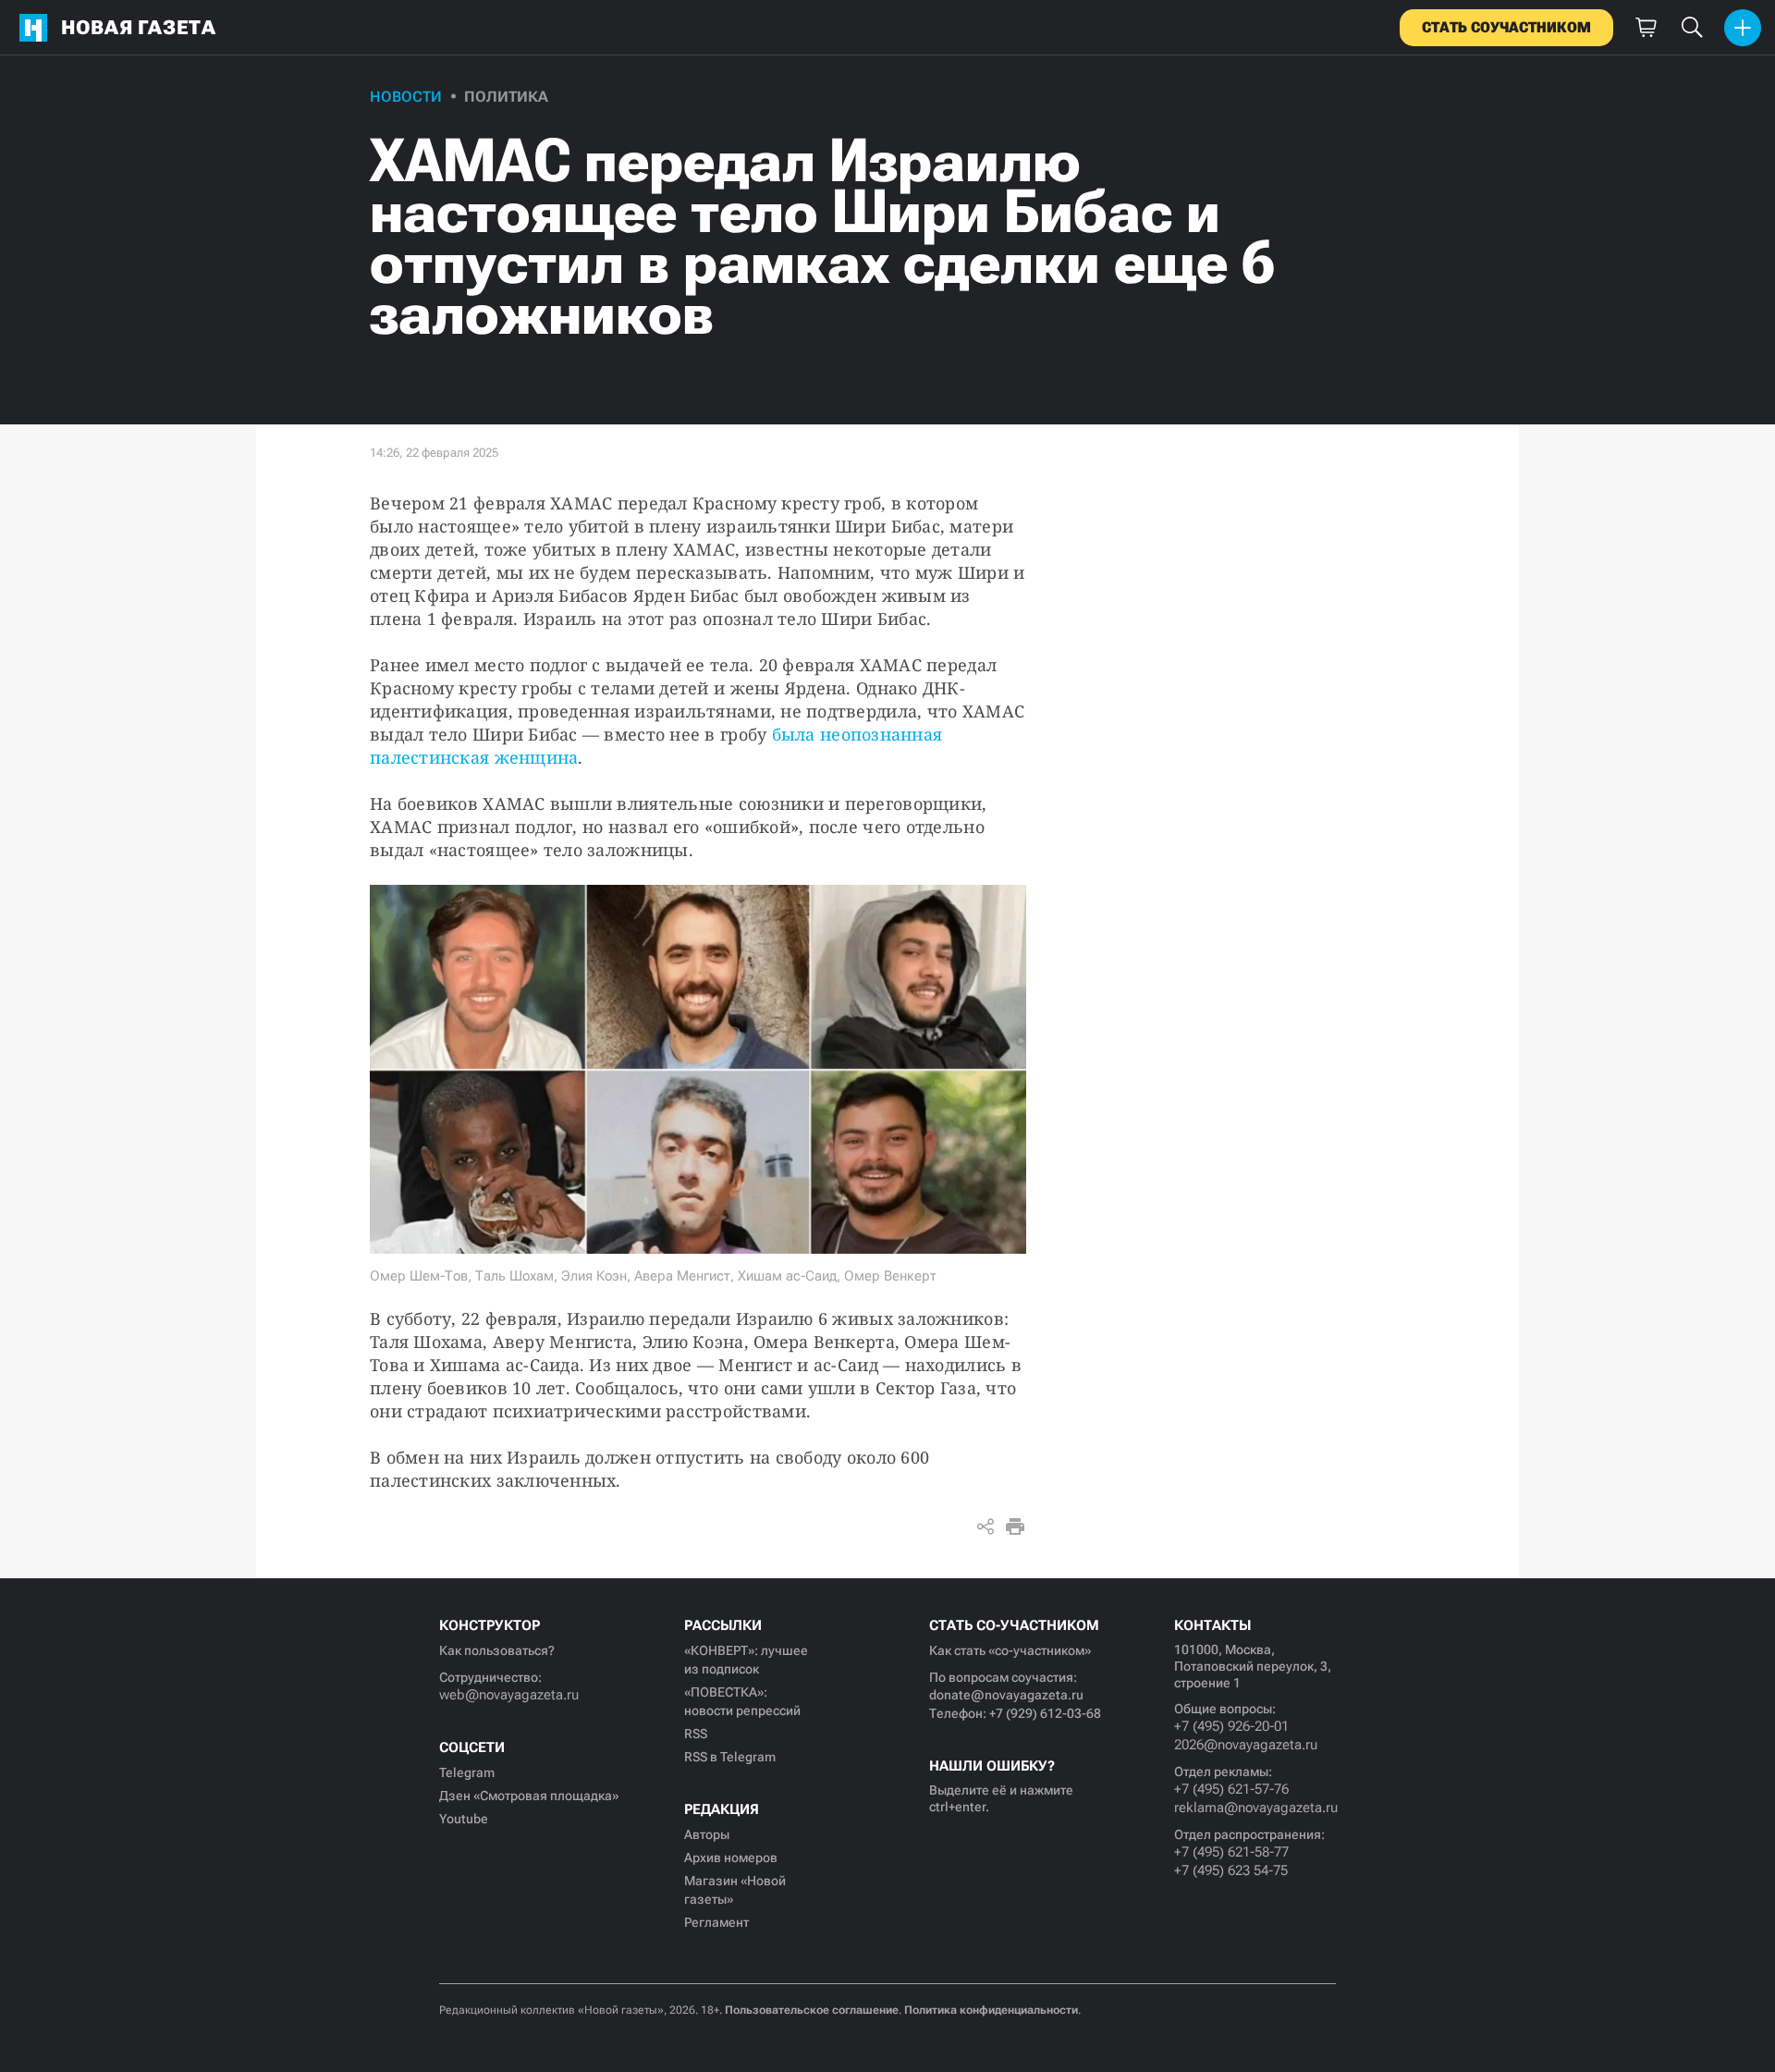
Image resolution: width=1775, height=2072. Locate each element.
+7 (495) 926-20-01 (1231, 1726)
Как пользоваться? (497, 1650)
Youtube (464, 1819)
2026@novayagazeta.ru (1246, 1745)
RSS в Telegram (730, 1757)
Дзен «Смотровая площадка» (529, 1796)
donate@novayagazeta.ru (1006, 1695)
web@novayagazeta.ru (509, 1695)
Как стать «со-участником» (1010, 1650)
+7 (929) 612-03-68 (1045, 1713)
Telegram (467, 1772)
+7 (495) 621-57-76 (1231, 1789)
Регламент (716, 1922)
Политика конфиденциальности (991, 2010)
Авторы (707, 1834)
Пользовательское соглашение (812, 2010)
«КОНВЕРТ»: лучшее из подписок (746, 1660)
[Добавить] (1743, 28)
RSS (696, 1734)
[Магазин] (1646, 28)
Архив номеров (731, 1857)
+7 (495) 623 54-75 (1231, 1870)
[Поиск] (1692, 28)
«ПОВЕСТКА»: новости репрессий (742, 1701)
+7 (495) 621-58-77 (1231, 1852)
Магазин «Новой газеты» (735, 1890)
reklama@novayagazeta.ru (1255, 1808)
